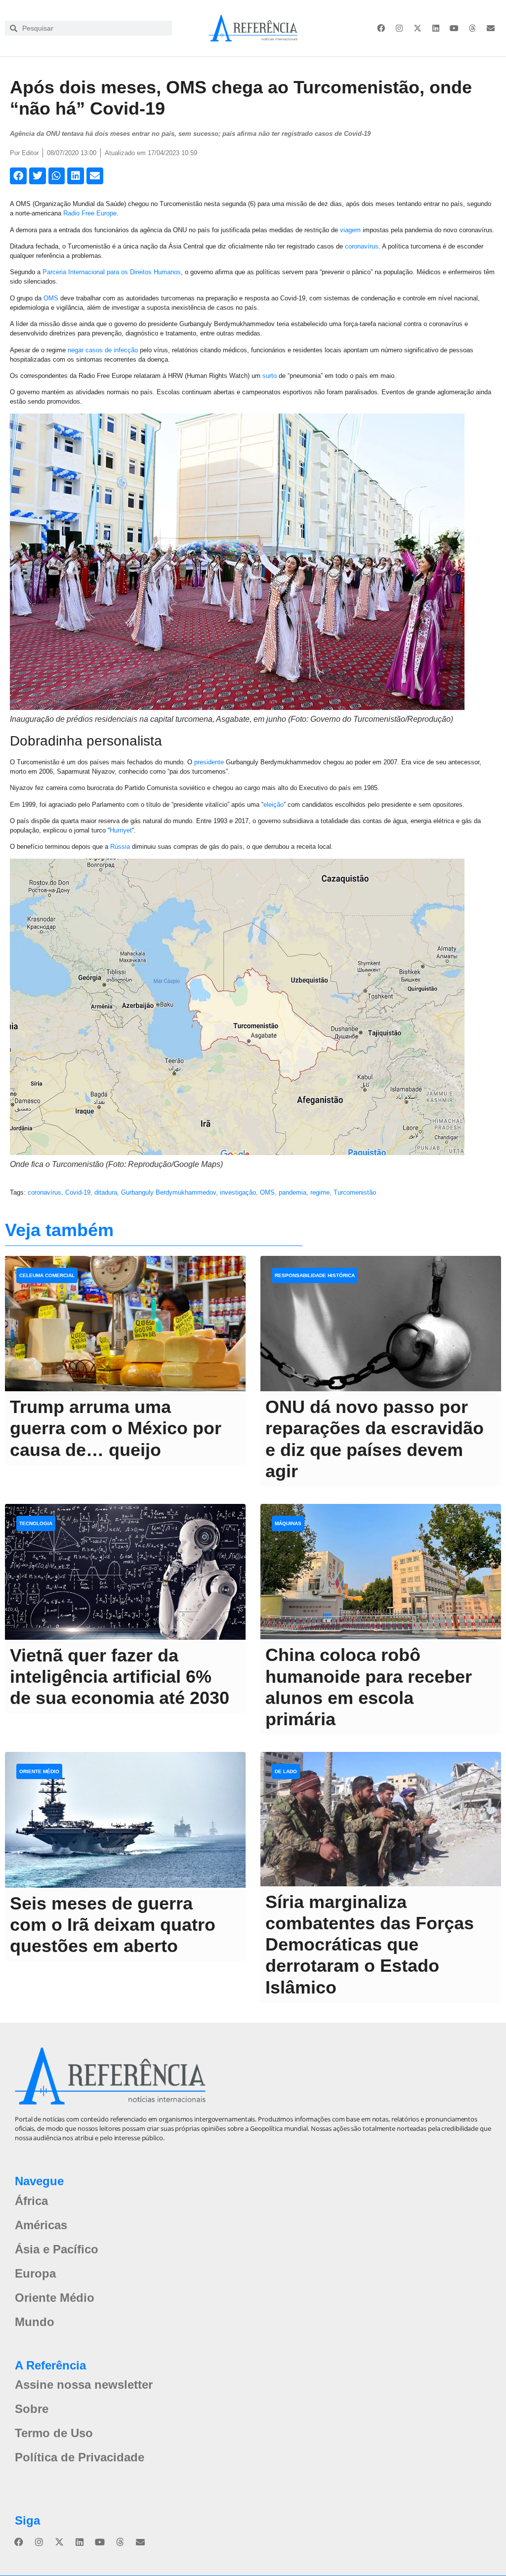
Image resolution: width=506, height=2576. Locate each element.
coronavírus (362, 246)
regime (320, 1192)
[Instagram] (399, 28)
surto (270, 376)
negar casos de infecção (103, 350)
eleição (274, 805)
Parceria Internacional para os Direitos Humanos (112, 272)
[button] (18, 176)
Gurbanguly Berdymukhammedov (169, 1192)
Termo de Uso (54, 2433)
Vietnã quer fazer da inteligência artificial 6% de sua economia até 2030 (120, 1677)
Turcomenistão (355, 1192)
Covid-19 (78, 1192)
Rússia (120, 847)
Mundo (35, 2322)
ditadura (106, 1192)
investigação (238, 1192)
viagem (350, 230)
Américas (41, 2225)
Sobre (32, 2409)
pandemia (293, 1192)
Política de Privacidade (80, 2457)
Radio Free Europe (90, 213)
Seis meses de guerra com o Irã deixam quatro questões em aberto (113, 1925)
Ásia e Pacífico (57, 2249)
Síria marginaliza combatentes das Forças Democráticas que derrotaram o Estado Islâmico (370, 1945)
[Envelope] (491, 28)
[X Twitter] (418, 28)
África (31, 2201)
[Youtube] (454, 28)
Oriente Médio (55, 2298)
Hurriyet (121, 830)
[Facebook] (381, 28)
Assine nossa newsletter (84, 2385)
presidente (209, 762)
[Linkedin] (436, 28)
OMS (51, 298)
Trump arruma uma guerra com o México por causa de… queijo (116, 1428)
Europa (35, 2273)
